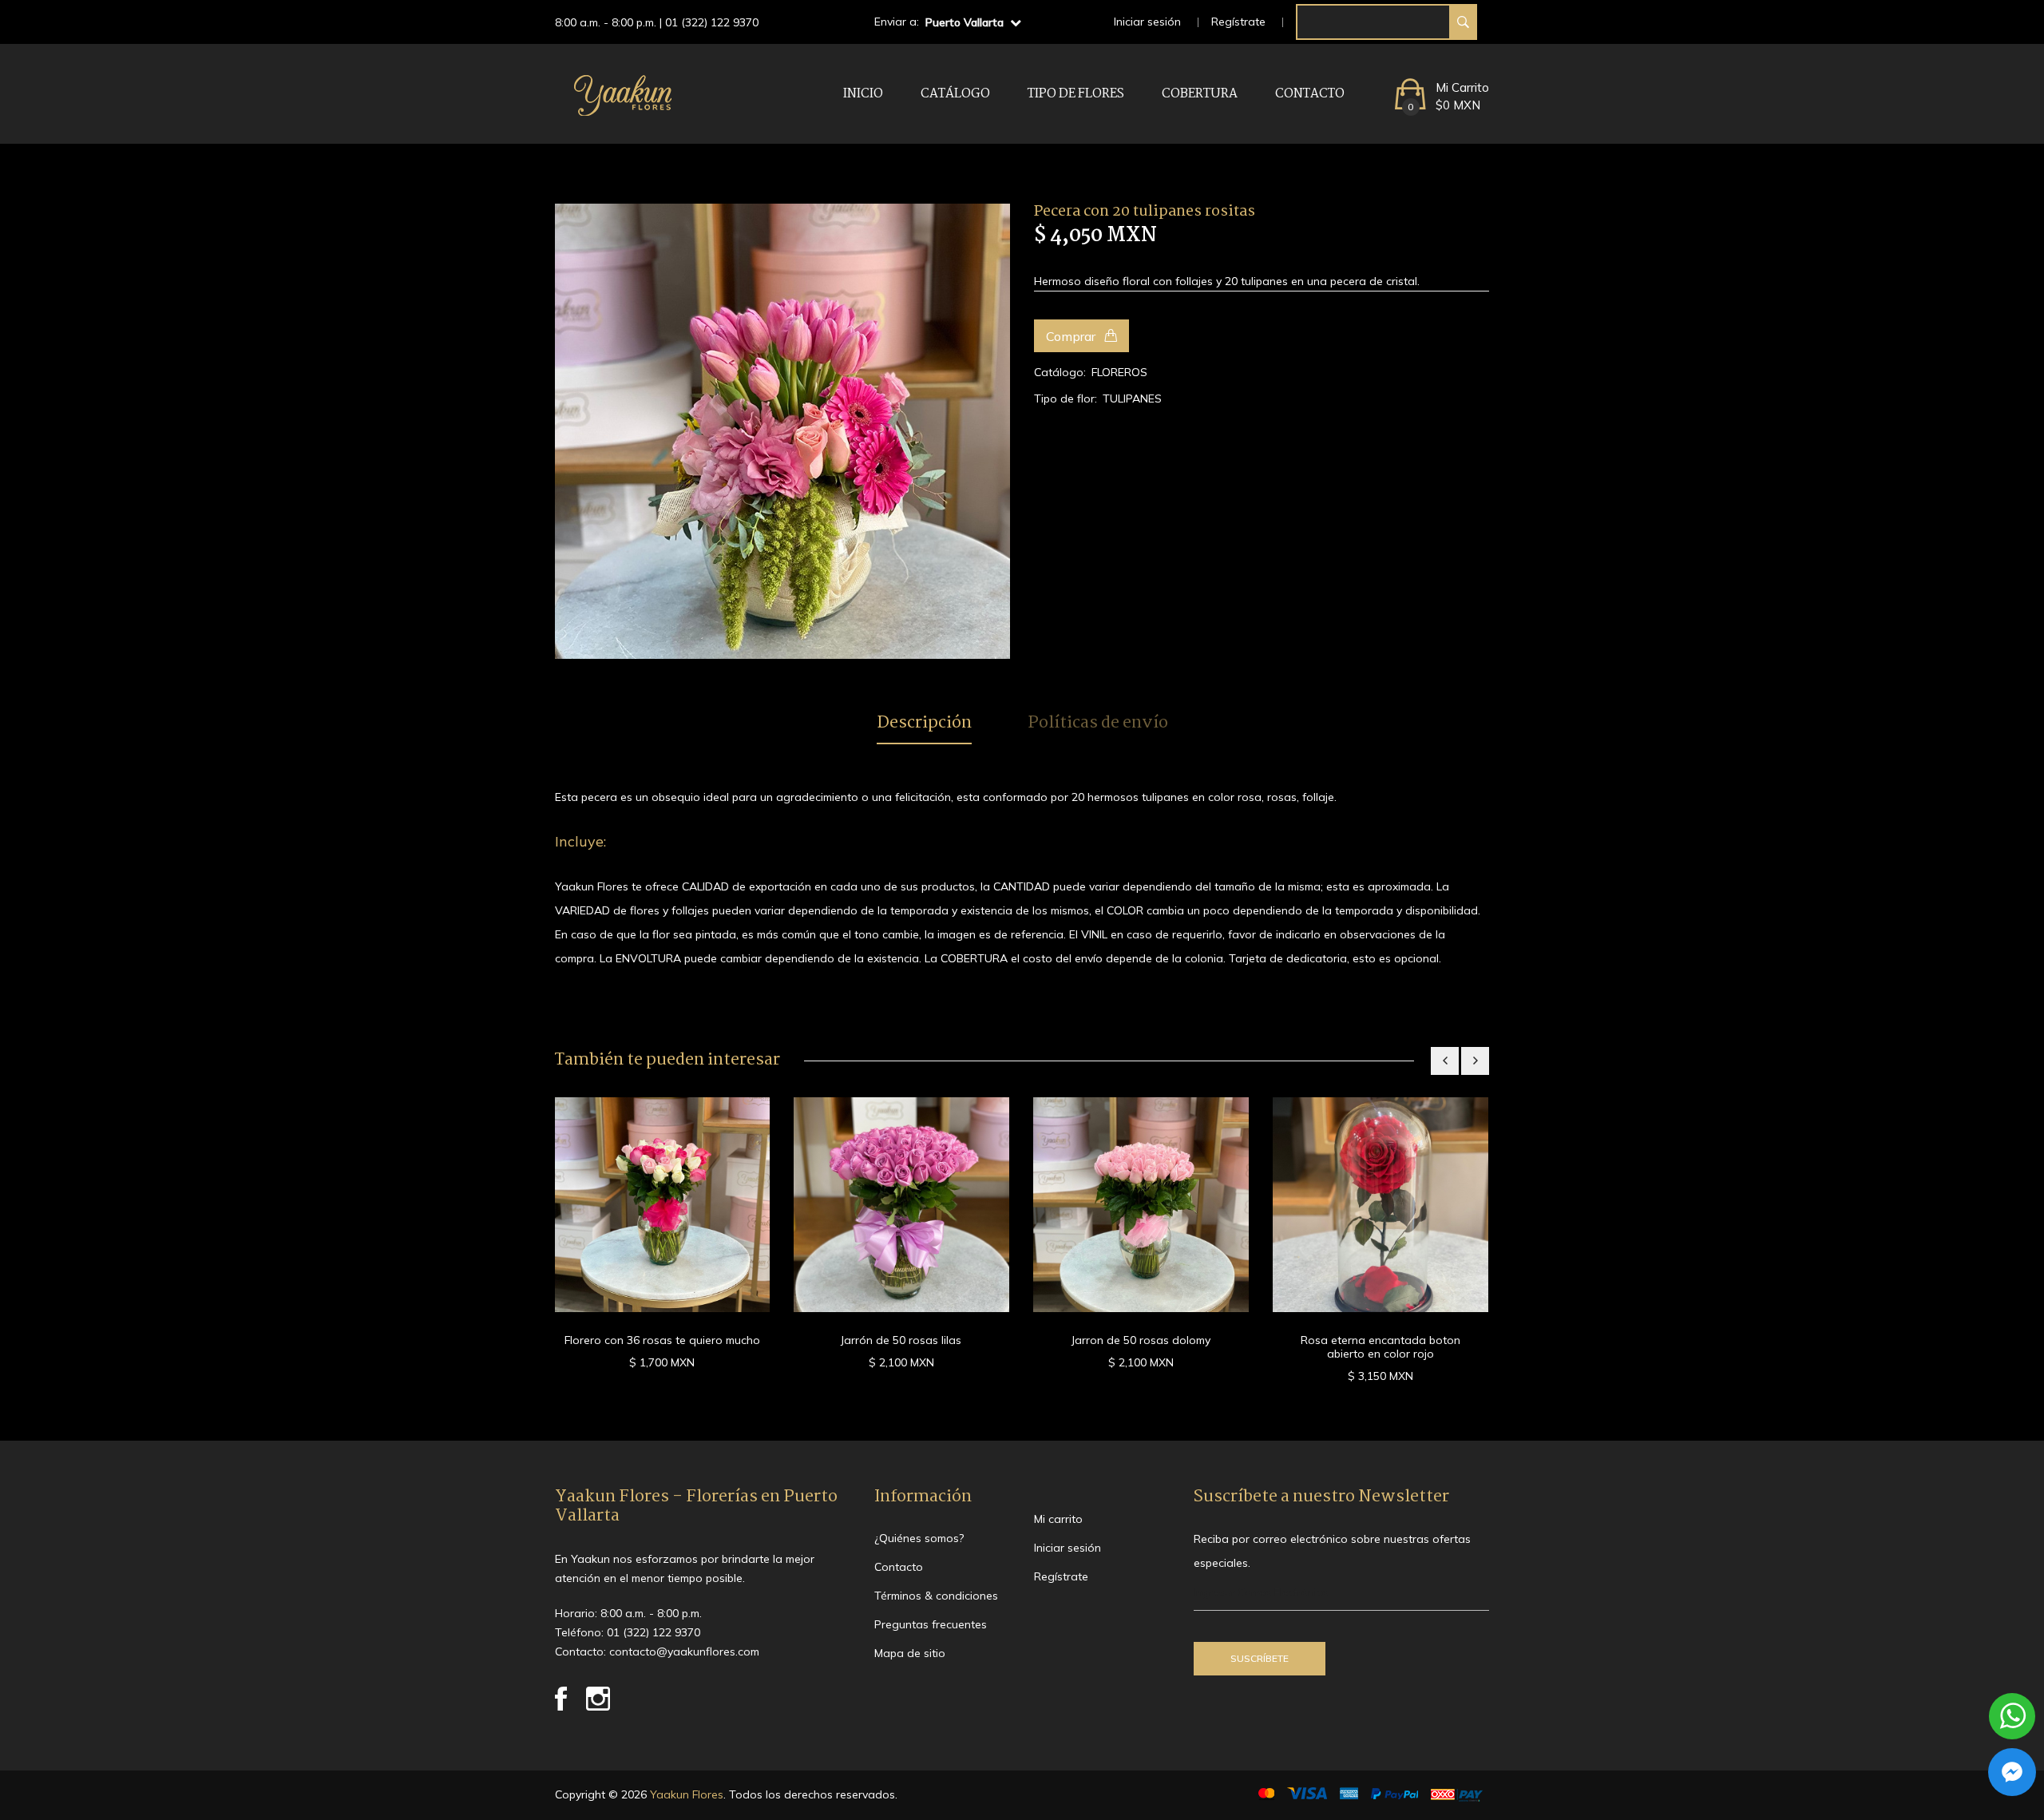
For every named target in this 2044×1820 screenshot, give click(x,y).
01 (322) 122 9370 (712, 22)
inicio (863, 94)
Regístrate (1238, 22)
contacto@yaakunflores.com (684, 1651)
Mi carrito (1058, 1519)
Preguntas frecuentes (931, 1624)
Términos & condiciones (936, 1596)
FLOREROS (1119, 372)
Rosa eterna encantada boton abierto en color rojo (1380, 1347)
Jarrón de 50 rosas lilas (901, 1340)
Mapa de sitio (910, 1653)
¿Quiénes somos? (919, 1538)
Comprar (1072, 336)
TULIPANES (1132, 398)
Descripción (924, 724)
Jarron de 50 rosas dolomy (1141, 1340)
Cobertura (1200, 94)
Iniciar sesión (1147, 22)
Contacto (1310, 94)
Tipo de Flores (1076, 94)
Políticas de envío (1098, 724)
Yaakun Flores (685, 1794)
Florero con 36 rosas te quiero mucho (662, 1340)
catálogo (955, 94)
